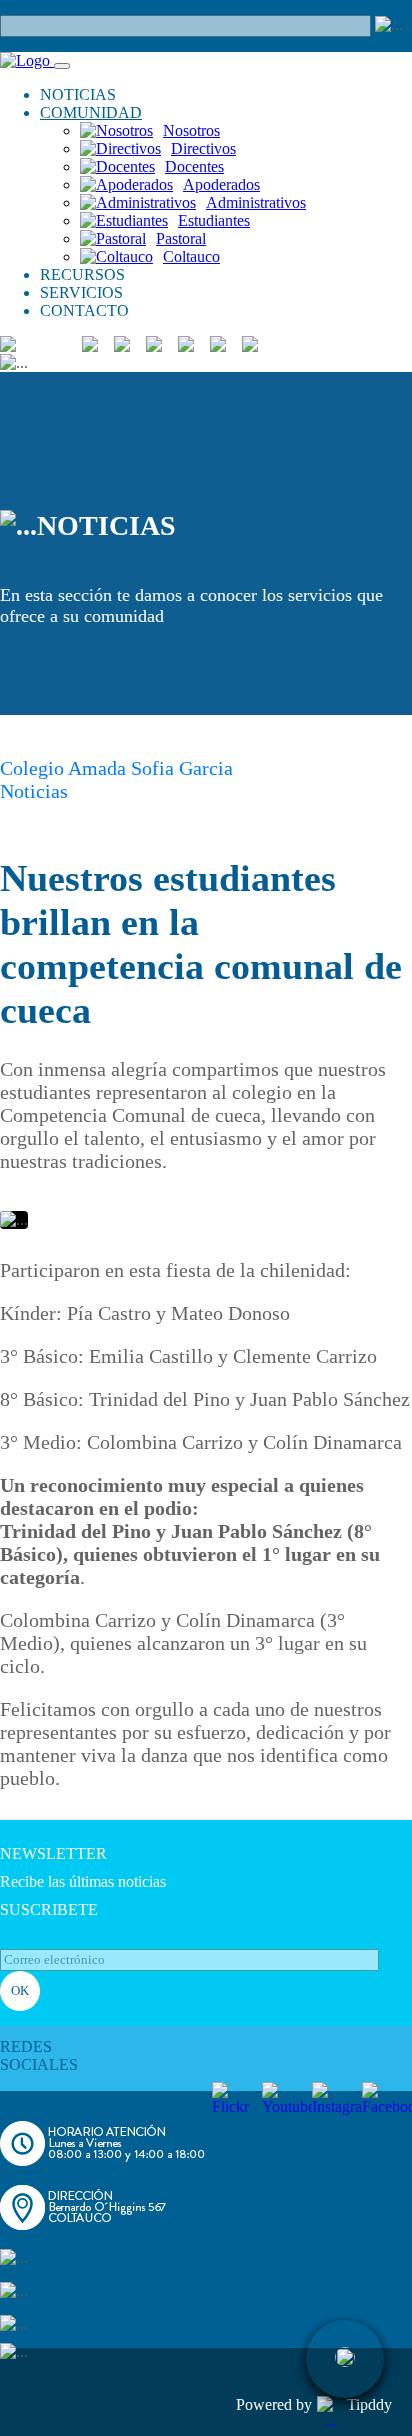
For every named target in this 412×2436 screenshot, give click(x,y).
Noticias (34, 791)
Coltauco (191, 256)
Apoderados (221, 184)
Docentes (194, 166)
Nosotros (191, 130)
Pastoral (181, 238)
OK (20, 1990)
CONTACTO (84, 310)
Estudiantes (214, 220)
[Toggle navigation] (62, 66)
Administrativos (256, 202)
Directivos (203, 148)
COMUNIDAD (91, 112)
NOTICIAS (78, 94)
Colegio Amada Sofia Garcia (116, 768)
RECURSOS (82, 274)
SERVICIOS (81, 292)
